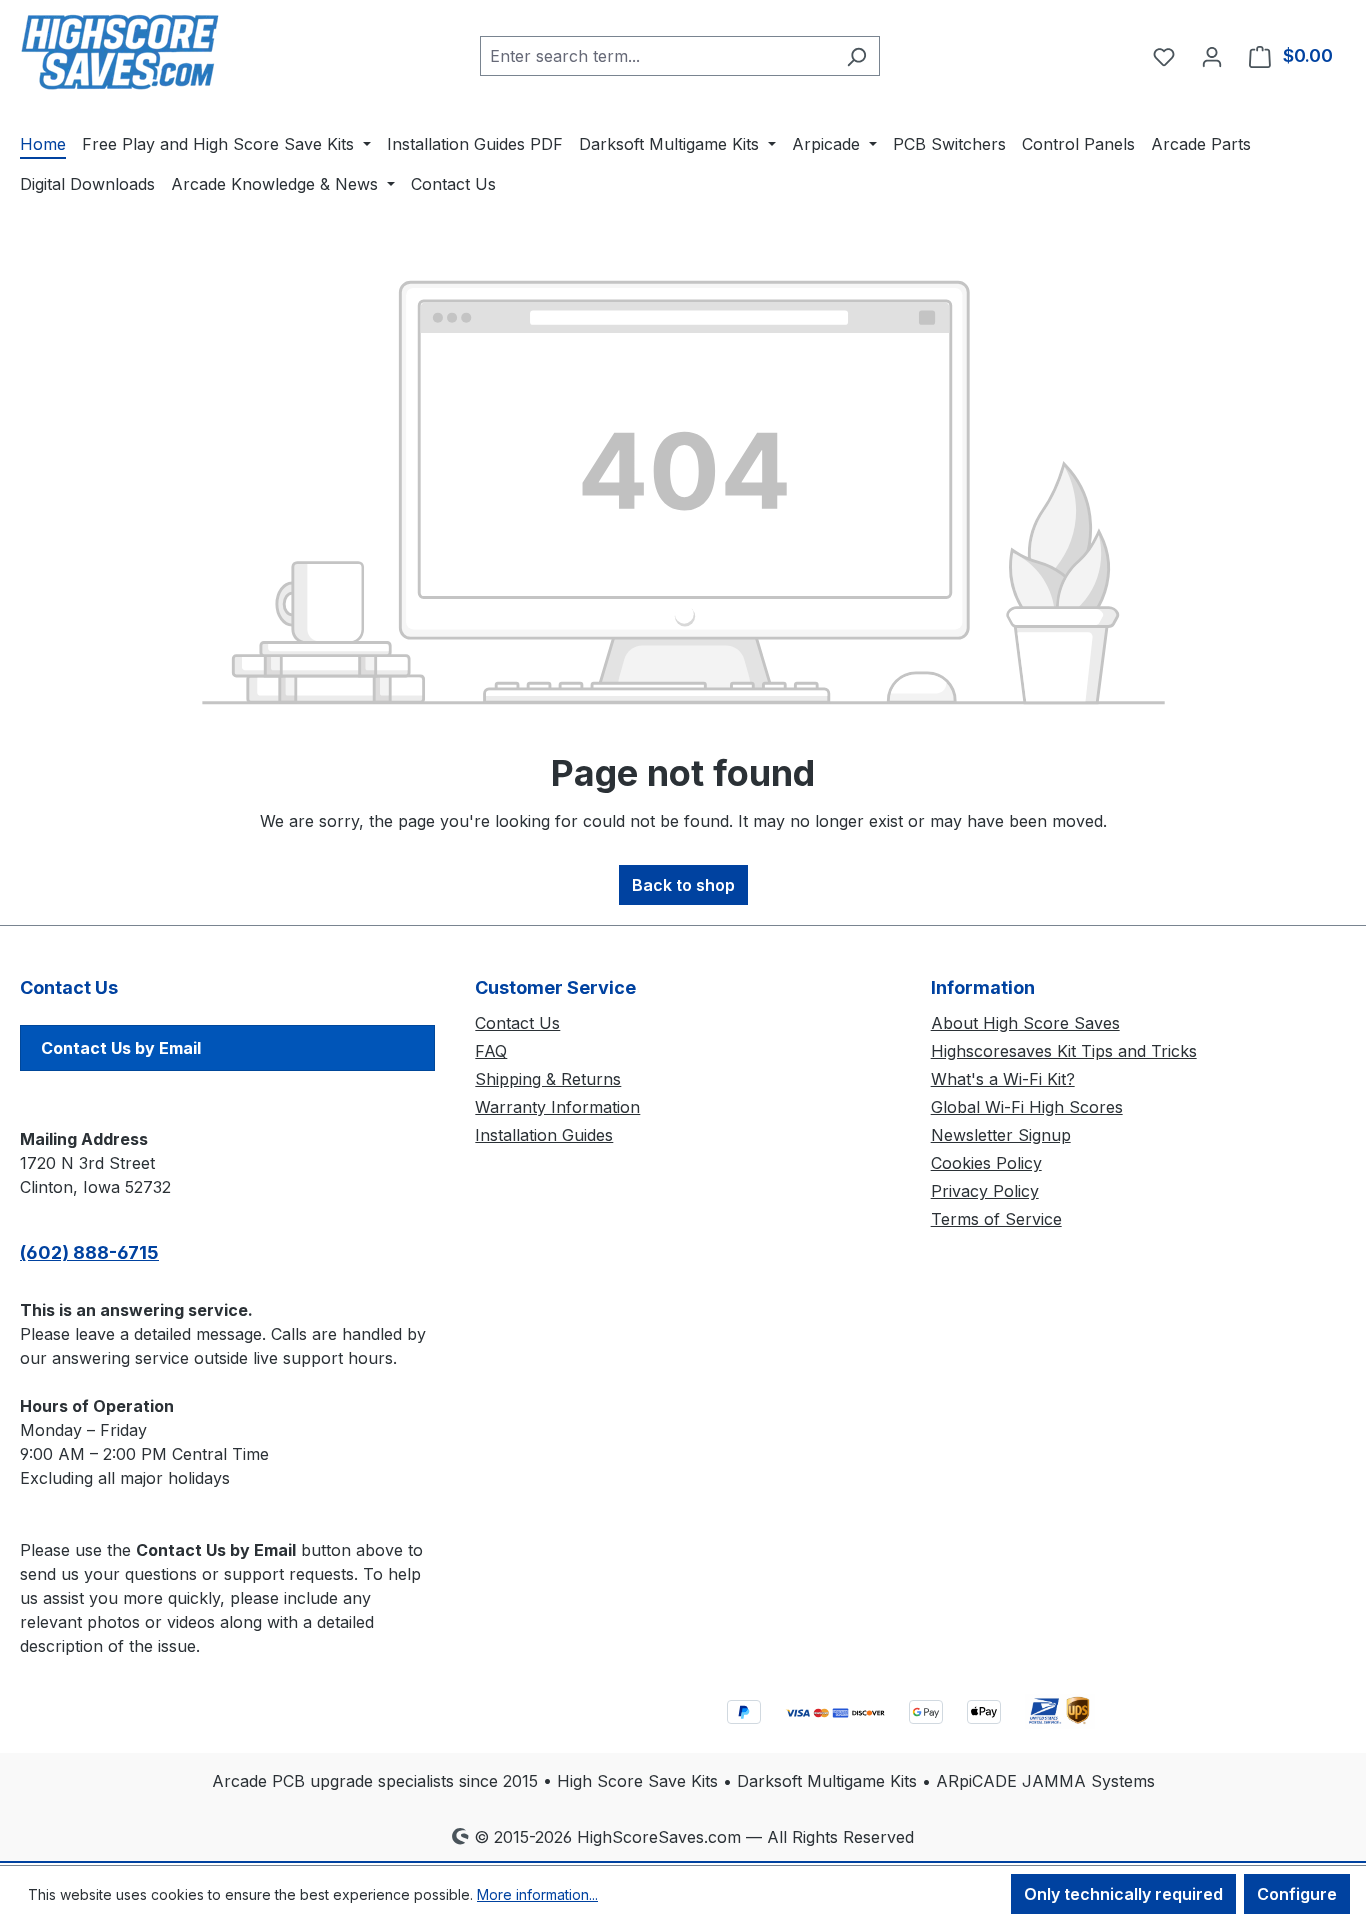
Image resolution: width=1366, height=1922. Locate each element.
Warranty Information (557, 1107)
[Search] (856, 56)
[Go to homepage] (120, 52)
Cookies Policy (986, 1163)
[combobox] (657, 56)
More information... (537, 1894)
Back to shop (683, 885)
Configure (1297, 1894)
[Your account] (1212, 56)
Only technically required (1123, 1894)
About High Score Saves (1025, 1023)
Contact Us (517, 1023)
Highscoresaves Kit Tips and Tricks (1064, 1051)
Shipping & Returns (548, 1079)
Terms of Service (996, 1219)
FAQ (491, 1051)
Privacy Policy (985, 1191)
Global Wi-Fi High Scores (1027, 1107)
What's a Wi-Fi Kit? (1003, 1079)
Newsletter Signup (1001, 1135)
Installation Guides (544, 1135)
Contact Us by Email (121, 1048)
